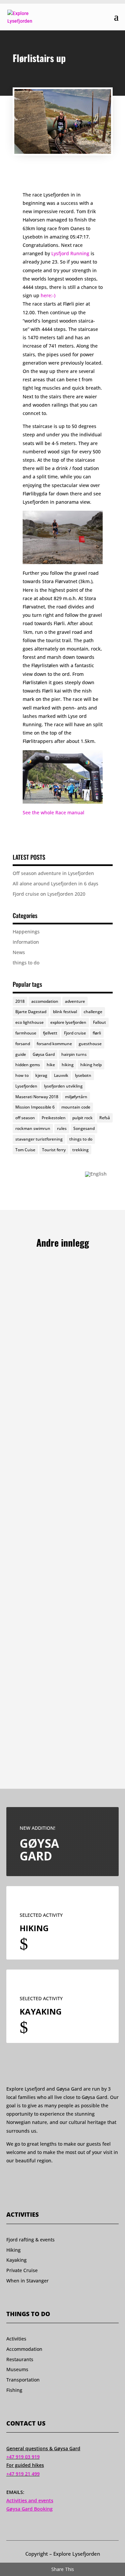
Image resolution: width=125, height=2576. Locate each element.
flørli (97, 1033)
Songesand (84, 1128)
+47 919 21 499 (23, 2474)
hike (51, 1065)
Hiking (13, 2250)
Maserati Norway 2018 (37, 1097)
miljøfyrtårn (76, 1097)
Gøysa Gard (44, 1054)
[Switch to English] (96, 1174)
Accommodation (24, 2349)
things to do (26, 963)
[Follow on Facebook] (9, 2180)
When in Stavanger (27, 2281)
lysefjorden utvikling (63, 1086)
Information (26, 942)
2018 (20, 1001)
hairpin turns (74, 1054)
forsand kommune (54, 1044)
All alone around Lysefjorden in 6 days (55, 884)
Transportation (23, 2380)
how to (22, 1075)
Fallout (99, 1022)
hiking (68, 1065)
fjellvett (50, 1033)
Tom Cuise (25, 1150)
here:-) (48, 295)
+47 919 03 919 (23, 2457)
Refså (105, 1118)
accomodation (45, 1001)
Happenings (26, 932)
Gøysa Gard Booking (29, 2509)
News (19, 952)
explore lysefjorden (68, 1022)
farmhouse (26, 1033)
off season (25, 1118)
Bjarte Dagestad (31, 1012)
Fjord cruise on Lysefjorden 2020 (49, 894)
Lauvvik (61, 1075)
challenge (93, 1012)
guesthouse (90, 1044)
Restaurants (20, 2359)
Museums (17, 2369)
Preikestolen (54, 1118)
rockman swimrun (33, 1128)
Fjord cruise (75, 1033)
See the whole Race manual (53, 812)
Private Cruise (22, 2270)
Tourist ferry (54, 1150)
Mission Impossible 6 (35, 1107)
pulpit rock (82, 1118)
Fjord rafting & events (30, 2240)
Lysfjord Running (70, 253)
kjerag (41, 1075)
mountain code (76, 1107)
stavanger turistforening (39, 1139)
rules (62, 1128)
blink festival (65, 1012)
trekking (80, 1150)
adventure (75, 1001)
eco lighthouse (29, 1022)
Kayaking (16, 2260)
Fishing (14, 2390)
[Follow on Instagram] (22, 2180)
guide (21, 1054)
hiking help (91, 1065)
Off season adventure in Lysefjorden (53, 873)
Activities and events (30, 2500)
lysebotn (83, 1075)
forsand (23, 1044)
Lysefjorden (26, 1086)
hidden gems (28, 1065)
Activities (16, 2339)
